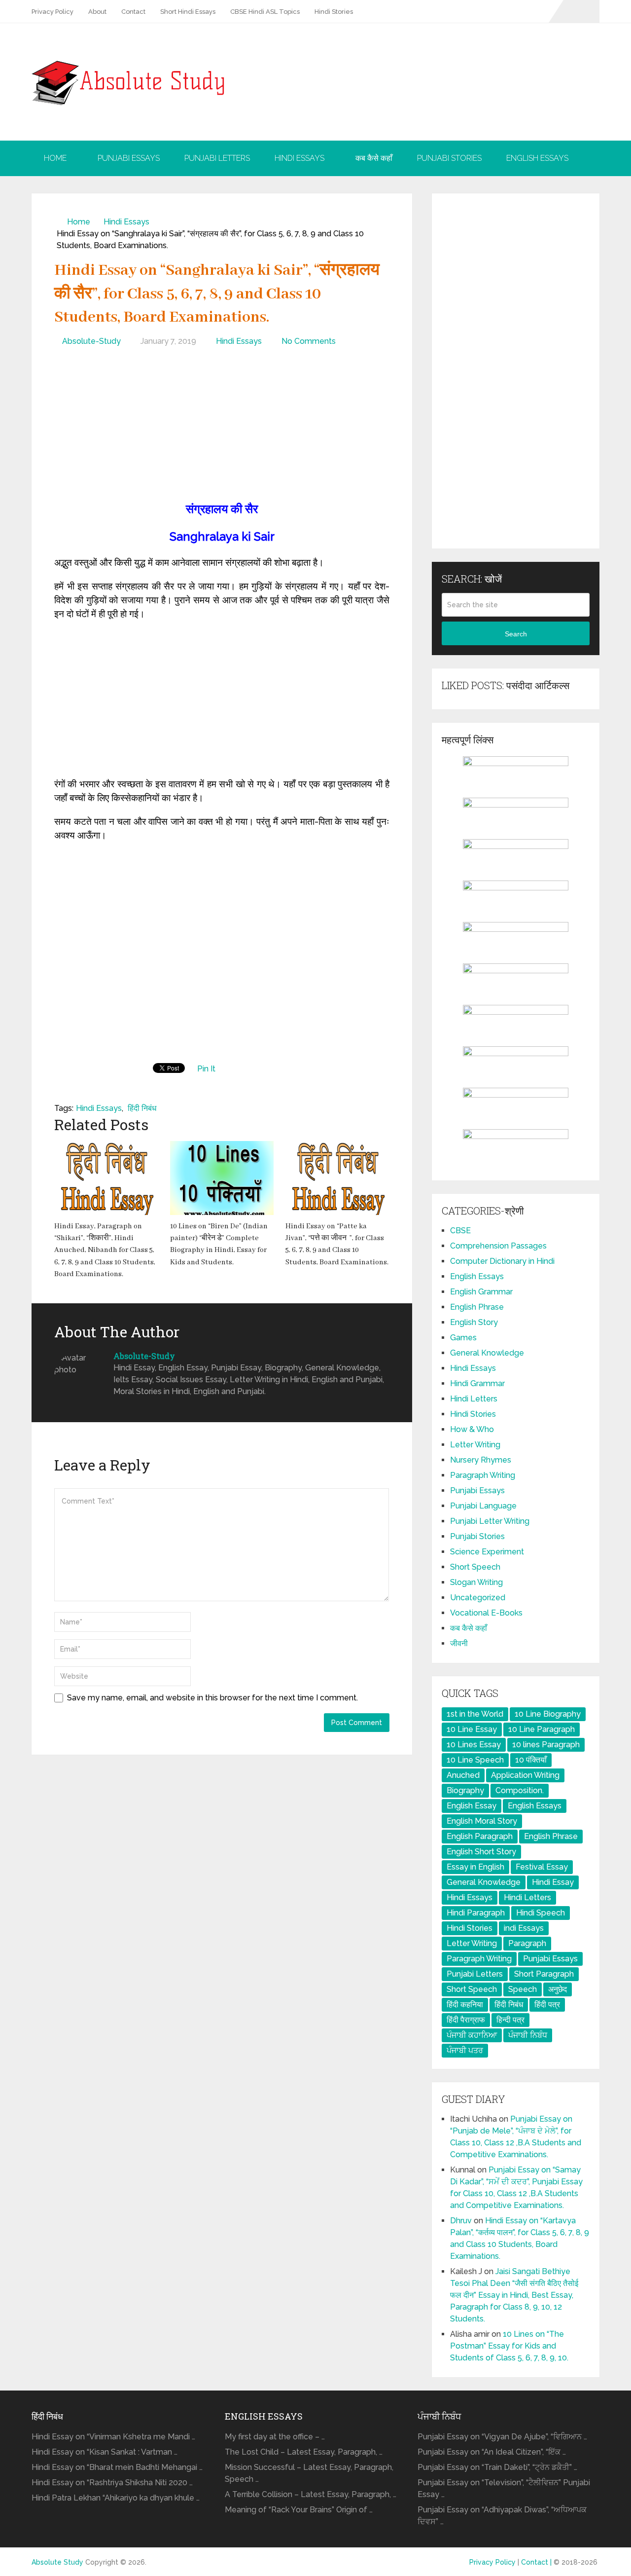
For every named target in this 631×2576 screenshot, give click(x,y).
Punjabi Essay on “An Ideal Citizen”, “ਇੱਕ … (492, 2452)
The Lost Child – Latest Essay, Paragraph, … (304, 2452)
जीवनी (459, 1643)
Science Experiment (487, 1552)
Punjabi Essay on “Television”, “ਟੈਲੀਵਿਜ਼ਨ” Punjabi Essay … (504, 2488)
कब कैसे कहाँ (374, 158)
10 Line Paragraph (542, 1729)
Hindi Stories (334, 12)
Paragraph (527, 1943)
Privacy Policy (53, 12)
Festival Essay (542, 1867)
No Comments (309, 341)
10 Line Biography (548, 1714)
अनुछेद (558, 1989)
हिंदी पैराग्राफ (466, 2020)
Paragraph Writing (483, 1475)
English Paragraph (480, 1836)
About (97, 12)
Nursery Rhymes (481, 1460)
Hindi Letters (474, 1399)
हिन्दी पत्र (510, 2020)
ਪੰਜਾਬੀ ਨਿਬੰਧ (528, 2035)
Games (463, 1338)
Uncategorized (478, 1598)
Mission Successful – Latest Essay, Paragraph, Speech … (309, 2473)
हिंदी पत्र (547, 2005)
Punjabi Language (483, 1506)
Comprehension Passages (498, 1246)
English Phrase (477, 1307)
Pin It (206, 1069)
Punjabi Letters (217, 158)
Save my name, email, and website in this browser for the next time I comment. (212, 1698)
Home (55, 158)
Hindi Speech (541, 1913)
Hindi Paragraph (476, 1913)
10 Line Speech (475, 1760)
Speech (523, 1989)
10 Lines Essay (474, 1745)
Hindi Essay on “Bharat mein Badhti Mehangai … (117, 2467)
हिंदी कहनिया (465, 2005)
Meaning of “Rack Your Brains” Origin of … (299, 2510)
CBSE (460, 1231)
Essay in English (475, 1867)
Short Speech (475, 1567)
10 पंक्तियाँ (531, 1760)
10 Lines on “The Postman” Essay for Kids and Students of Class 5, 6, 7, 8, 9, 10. (509, 2346)
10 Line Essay (472, 1729)
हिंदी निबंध (142, 1108)
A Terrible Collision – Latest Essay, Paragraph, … (311, 2494)
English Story (474, 1322)
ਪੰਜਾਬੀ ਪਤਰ (465, 2050)
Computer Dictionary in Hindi (502, 1261)
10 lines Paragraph (546, 1745)
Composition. (520, 1790)
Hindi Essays (299, 158)
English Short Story (481, 1852)
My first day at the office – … (275, 2437)
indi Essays (524, 1928)
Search (516, 634)
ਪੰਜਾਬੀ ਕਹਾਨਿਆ (472, 2035)
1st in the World (475, 1714)
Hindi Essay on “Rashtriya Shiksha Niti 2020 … (112, 2483)
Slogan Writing (476, 1582)
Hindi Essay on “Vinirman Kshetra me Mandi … (113, 2437)
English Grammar (481, 1292)
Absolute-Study (91, 341)
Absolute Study (57, 2562)
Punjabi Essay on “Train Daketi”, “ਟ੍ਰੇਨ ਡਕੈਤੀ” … (497, 2467)
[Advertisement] (222, 426)
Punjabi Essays (129, 158)
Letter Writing (475, 1445)
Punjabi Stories (449, 158)
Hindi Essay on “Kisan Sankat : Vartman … (105, 2452)
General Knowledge (487, 1353)
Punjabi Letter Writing (490, 1521)
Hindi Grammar (477, 1383)
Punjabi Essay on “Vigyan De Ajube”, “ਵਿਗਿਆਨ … (502, 2437)
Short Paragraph (544, 1974)
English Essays (537, 158)
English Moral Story (482, 1821)
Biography (465, 1790)
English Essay (472, 1806)
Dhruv (461, 2221)
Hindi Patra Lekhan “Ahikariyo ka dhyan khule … (116, 2498)
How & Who (472, 1429)
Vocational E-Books (486, 1613)
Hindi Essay (553, 1882)
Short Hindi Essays (188, 12)
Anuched (463, 1775)
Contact (133, 12)
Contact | (537, 2562)
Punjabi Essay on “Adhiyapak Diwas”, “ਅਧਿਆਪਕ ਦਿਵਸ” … (502, 2516)
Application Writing (525, 1775)
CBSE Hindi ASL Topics (265, 12)
